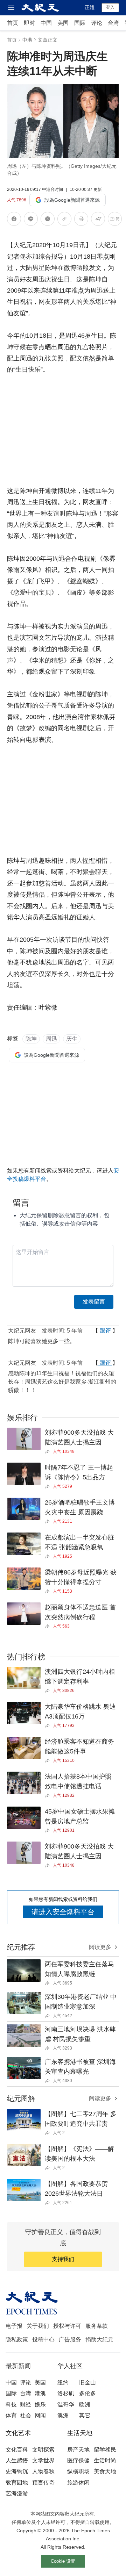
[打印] (81, 220)
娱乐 (40, 2405)
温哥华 (66, 2405)
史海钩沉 (17, 2471)
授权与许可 (67, 2326)
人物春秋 (43, 2471)
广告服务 (70, 2340)
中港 (27, 40)
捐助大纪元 (99, 2340)
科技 (11, 2405)
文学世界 (43, 2460)
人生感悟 (17, 2460)
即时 (29, 23)
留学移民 (105, 2450)
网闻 (40, 2415)
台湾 (113, 23)
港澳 (40, 2393)
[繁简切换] (115, 220)
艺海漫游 (17, 2493)
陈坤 (31, 1039)
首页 (13, 23)
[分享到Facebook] (14, 220)
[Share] (49, 1451)
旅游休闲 (78, 2482)
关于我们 (38, 2326)
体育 (11, 2415)
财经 (26, 2405)
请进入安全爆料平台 (63, 1912)
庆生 (72, 1039)
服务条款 (97, 2326)
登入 (110, 7)
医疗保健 (78, 2460)
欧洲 (85, 2405)
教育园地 (17, 2482)
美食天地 (105, 2471)
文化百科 (17, 2450)
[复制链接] (64, 219)
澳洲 (63, 2415)
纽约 (63, 2383)
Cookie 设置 (63, 2561)
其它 (85, 2415)
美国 (63, 23)
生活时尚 (105, 2460)
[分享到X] (48, 220)
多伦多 (87, 2393)
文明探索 (43, 2450)
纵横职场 (78, 2471)
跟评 (105, 1331)
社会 (26, 2415)
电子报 (14, 2326)
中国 (46, 23)
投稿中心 (43, 2340)
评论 (97, 23)
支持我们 (63, 2259)
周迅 (51, 1039)
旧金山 (87, 2383)
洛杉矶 (66, 2393)
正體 (90, 7)
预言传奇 (43, 2482)
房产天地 (78, 2450)
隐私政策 (17, 2340)
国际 (80, 23)
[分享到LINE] (31, 220)
